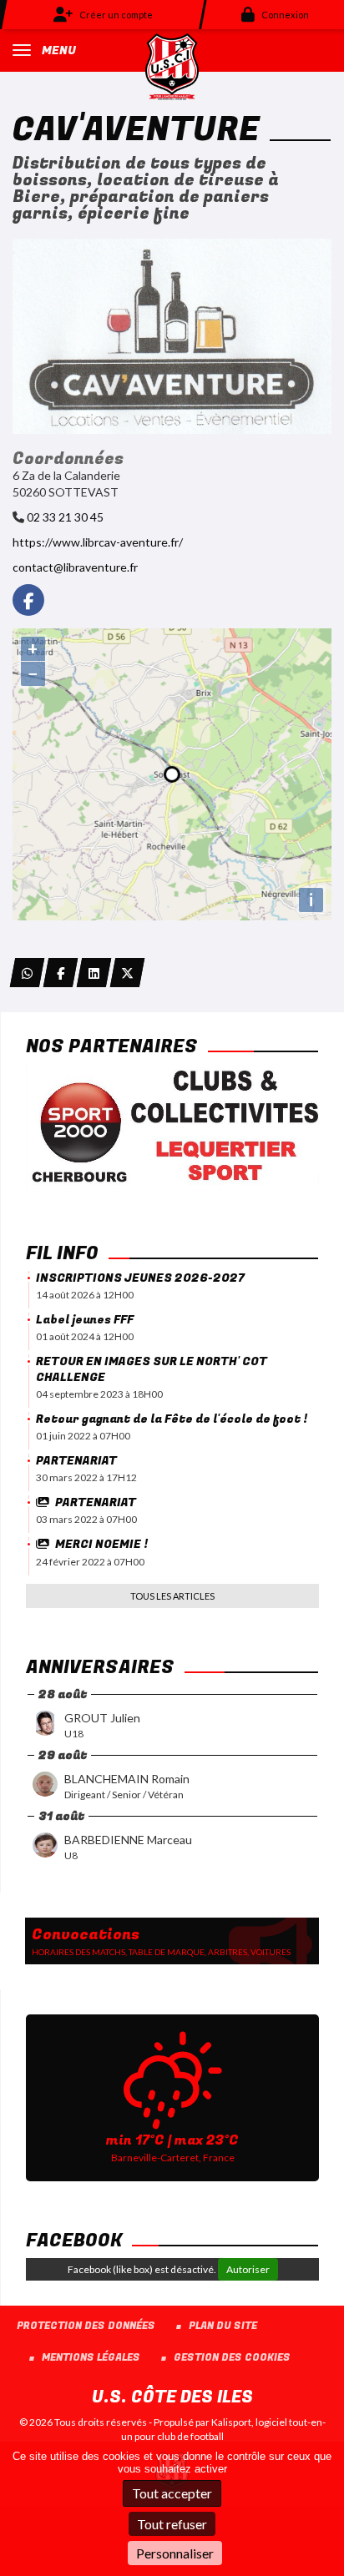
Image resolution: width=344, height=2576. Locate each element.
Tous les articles (172, 1596)
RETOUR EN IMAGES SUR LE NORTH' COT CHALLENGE (152, 1369)
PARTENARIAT (76, 1461)
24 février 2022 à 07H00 (90, 1562)
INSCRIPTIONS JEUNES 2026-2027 (140, 1278)
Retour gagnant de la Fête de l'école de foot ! (172, 1419)
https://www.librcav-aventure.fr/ (98, 542)
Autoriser (248, 2269)
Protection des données (86, 2326)
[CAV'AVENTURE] (172, 335)
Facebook (74, 2241)
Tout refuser (172, 2524)
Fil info (62, 1253)
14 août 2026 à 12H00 (85, 1295)
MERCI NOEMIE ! (101, 1544)
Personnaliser (175, 2553)
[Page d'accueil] (172, 66)
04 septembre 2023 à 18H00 (99, 1394)
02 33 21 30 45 (65, 517)
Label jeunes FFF (85, 1320)
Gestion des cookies (232, 2358)
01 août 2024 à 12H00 (85, 1336)
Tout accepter (172, 2493)
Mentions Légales (91, 2358)
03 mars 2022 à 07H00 (86, 1519)
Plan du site (223, 2326)
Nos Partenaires (112, 1046)
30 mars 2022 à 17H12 (86, 1477)
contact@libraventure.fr (75, 567)
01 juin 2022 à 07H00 (83, 1436)
